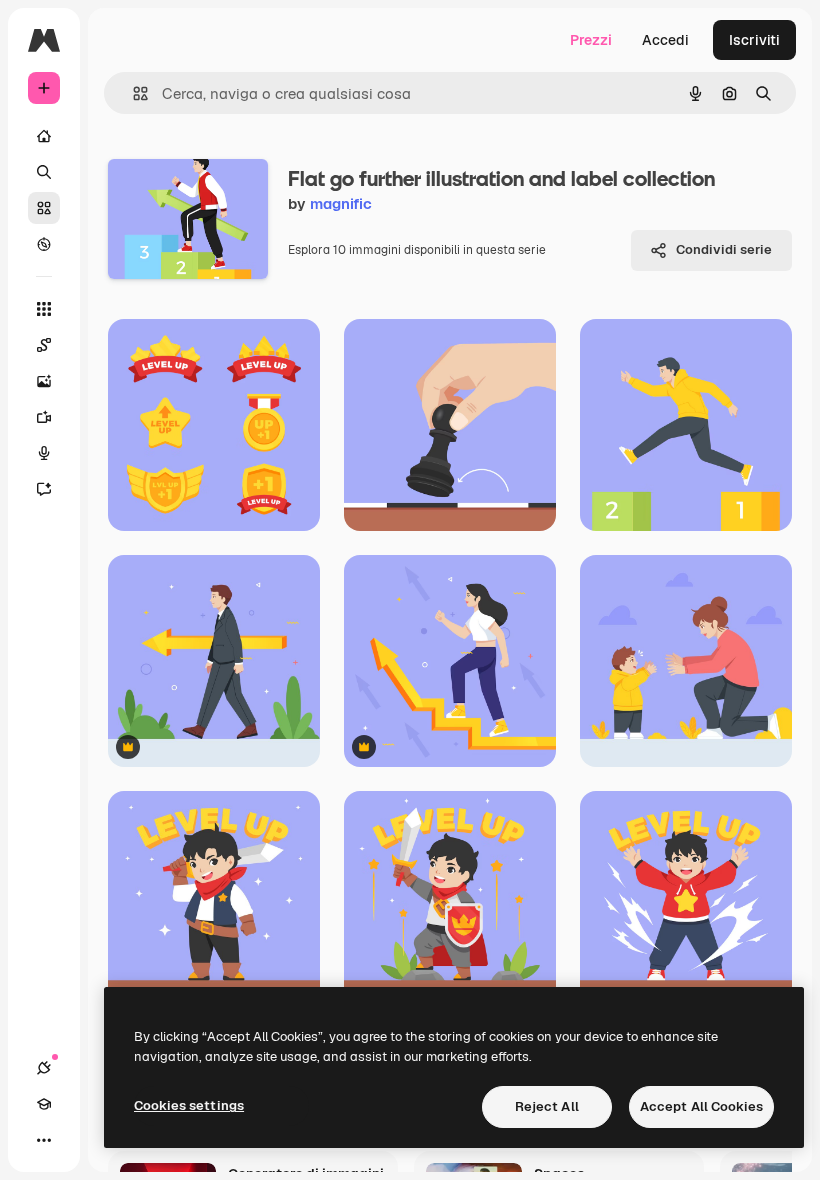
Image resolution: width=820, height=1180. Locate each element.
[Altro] (44, 1140)
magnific (341, 203)
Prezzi (591, 40)
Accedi (665, 40)
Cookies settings (189, 1105)
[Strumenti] (44, 309)
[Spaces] (44, 345)
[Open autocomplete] (132, 93)
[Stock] (44, 208)
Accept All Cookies (701, 1106)
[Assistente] (44, 489)
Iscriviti (754, 40)
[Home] (44, 136)
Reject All (547, 1106)
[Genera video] (44, 417)
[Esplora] (44, 244)
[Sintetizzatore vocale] (44, 453)
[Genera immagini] (44, 381)
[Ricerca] (44, 172)
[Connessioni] (44, 1068)
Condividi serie (724, 249)
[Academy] (44, 1104)
